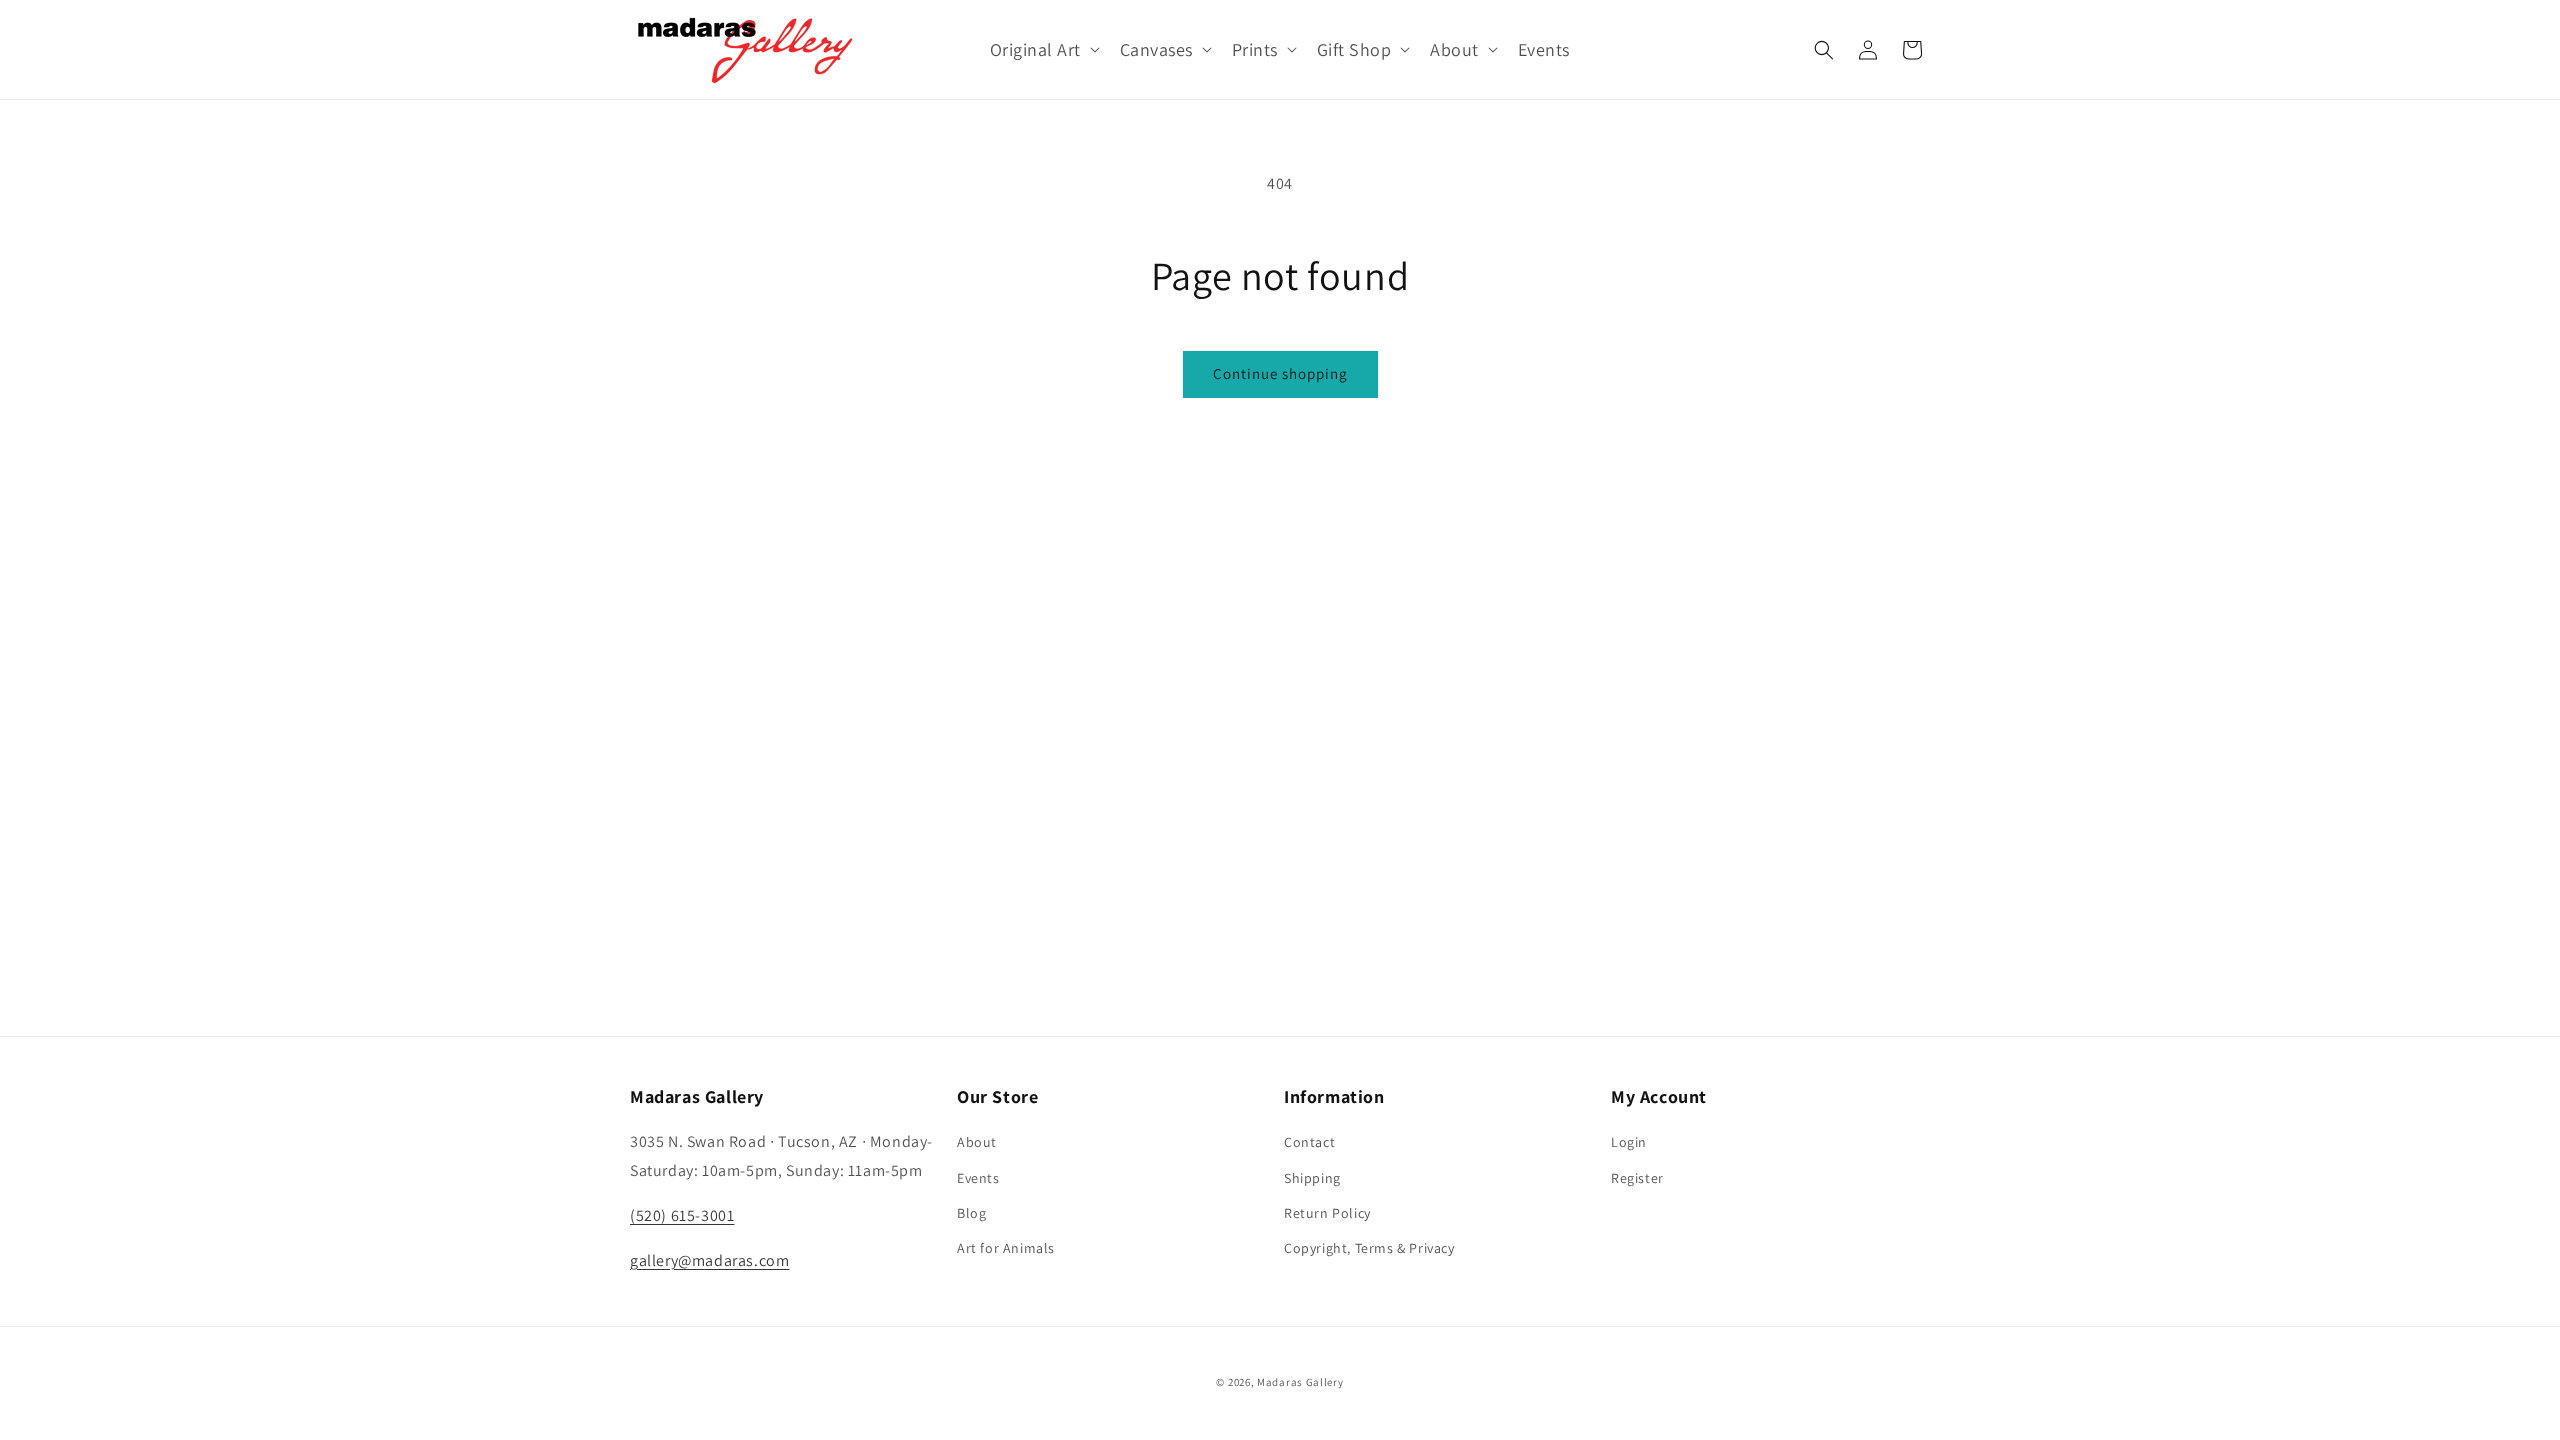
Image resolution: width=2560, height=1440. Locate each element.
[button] (1043, 49)
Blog (971, 1213)
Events (978, 1178)
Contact (1309, 1142)
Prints (1255, 49)
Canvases (1156, 49)
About (1454, 49)
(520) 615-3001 (682, 1215)
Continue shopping (1280, 373)
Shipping (1312, 1178)
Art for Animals (1006, 1248)
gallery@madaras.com (709, 1260)
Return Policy (1327, 1213)
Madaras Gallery (1300, 1382)
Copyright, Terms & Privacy (1369, 1248)
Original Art (1035, 49)
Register (1637, 1178)
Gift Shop (1354, 49)
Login (1629, 1142)
